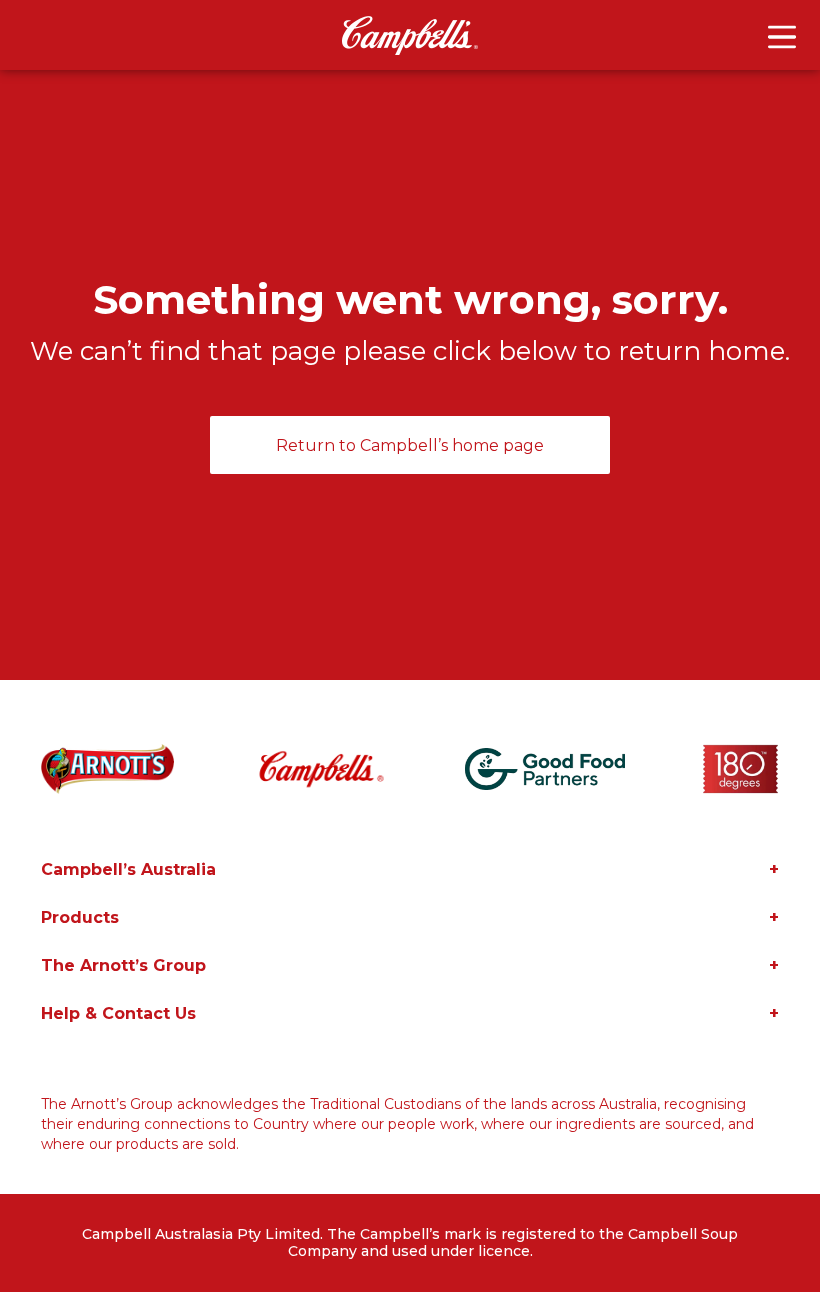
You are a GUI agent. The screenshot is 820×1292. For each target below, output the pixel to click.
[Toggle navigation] (782, 37)
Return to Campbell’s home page (410, 445)
